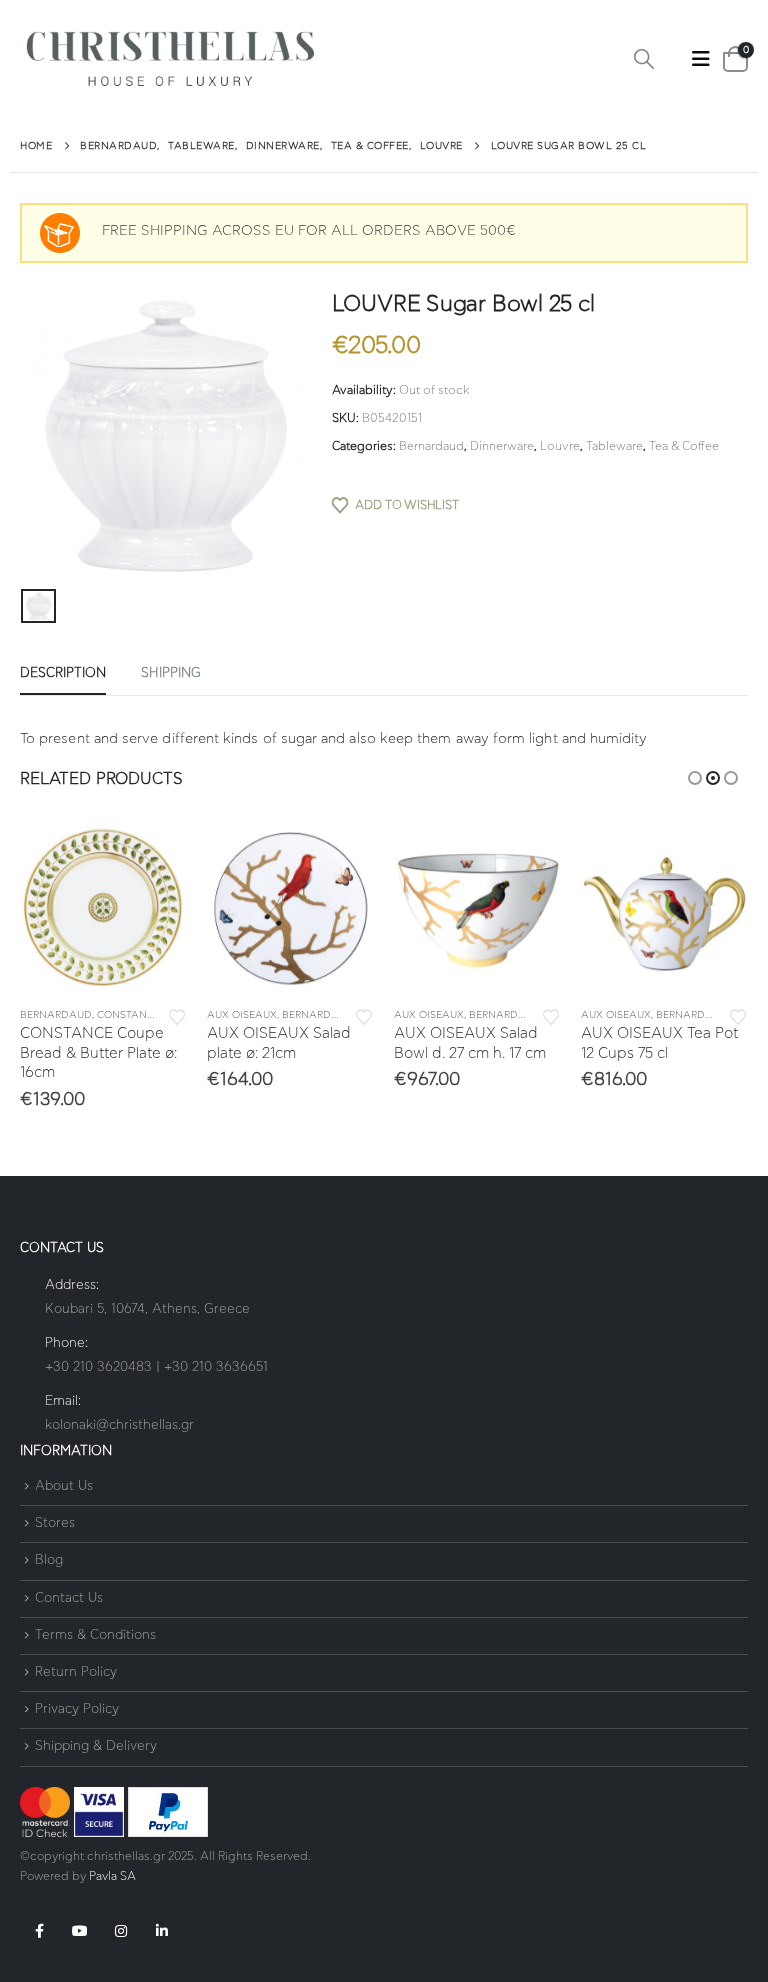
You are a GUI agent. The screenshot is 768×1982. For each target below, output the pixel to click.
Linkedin (162, 1931)
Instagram (121, 1931)
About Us (64, 1486)
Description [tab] (63, 673)
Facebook (39, 1931)
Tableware (614, 446)
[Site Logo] (170, 59)
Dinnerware (502, 446)
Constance (128, 1015)
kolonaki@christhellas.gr (119, 1425)
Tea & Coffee (684, 446)
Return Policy (76, 1672)
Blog (49, 1561)
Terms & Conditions (95, 1635)
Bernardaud (431, 446)
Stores (55, 1523)
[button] (644, 60)
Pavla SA (112, 1876)
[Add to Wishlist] (177, 1015)
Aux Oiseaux (242, 1015)
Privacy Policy (77, 1709)
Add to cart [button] (154, 857)
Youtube (80, 1931)
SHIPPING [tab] (171, 673)
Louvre (560, 446)
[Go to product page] (103, 907)
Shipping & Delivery (96, 1747)
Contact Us (69, 1598)
